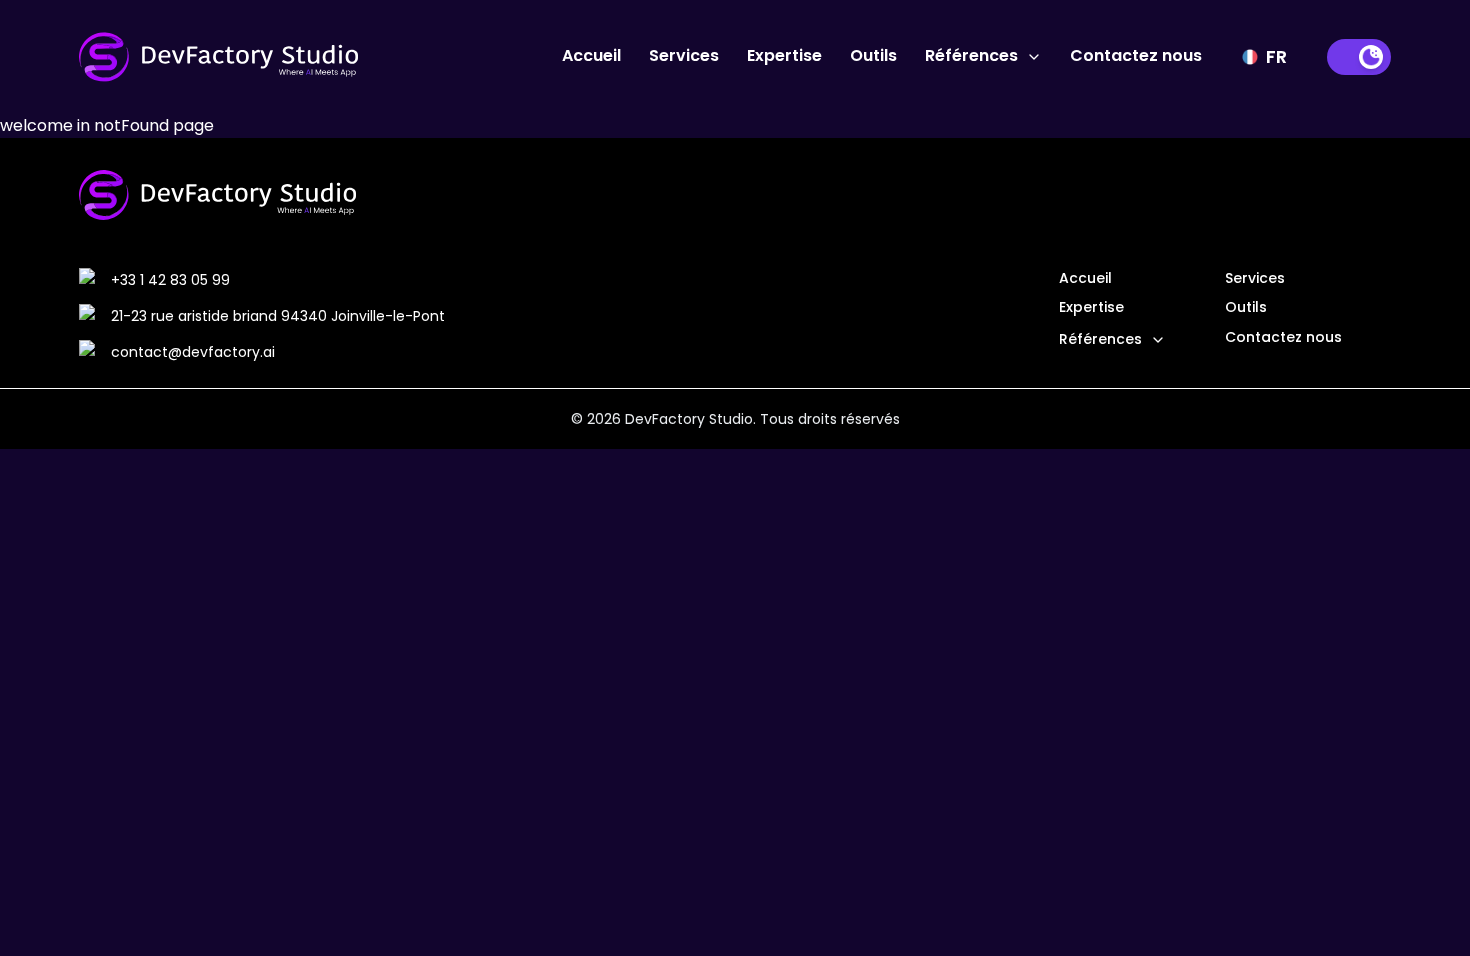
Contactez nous (1136, 55)
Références (971, 55)
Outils (873, 55)
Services (684, 55)
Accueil (591, 55)
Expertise (784, 55)
